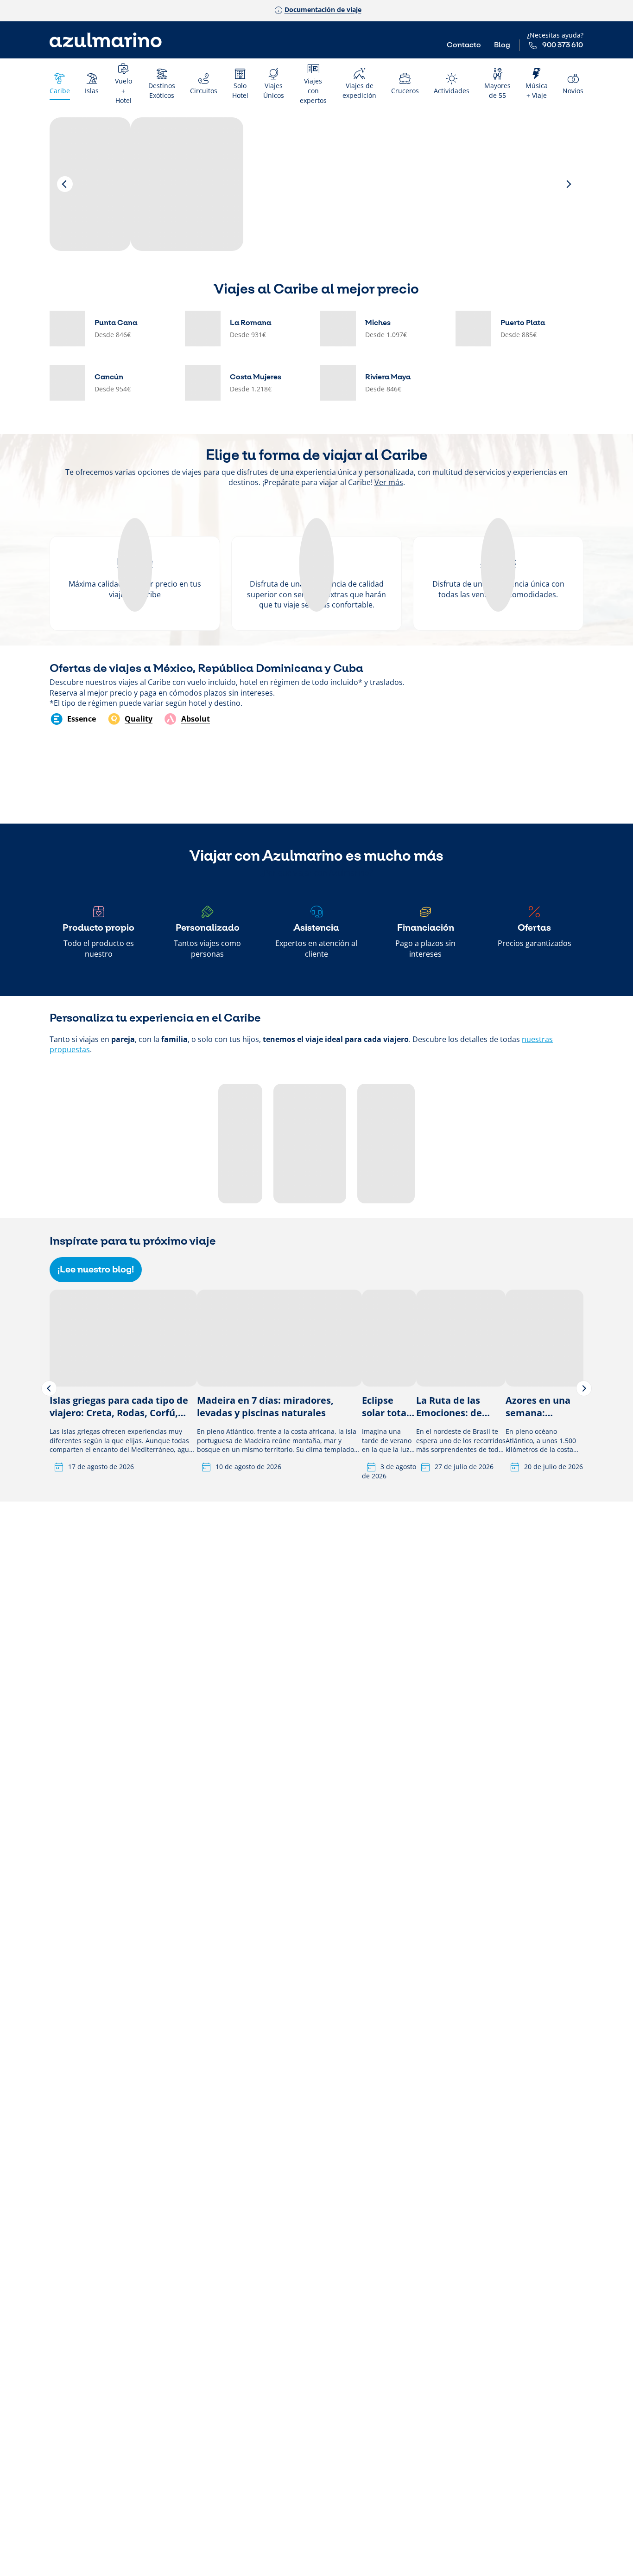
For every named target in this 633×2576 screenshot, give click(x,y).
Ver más (389, 482)
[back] (65, 184)
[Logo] (106, 40)
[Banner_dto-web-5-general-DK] (187, 184)
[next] (568, 184)
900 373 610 (563, 45)
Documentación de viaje (323, 10)
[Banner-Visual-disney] (90, 184)
